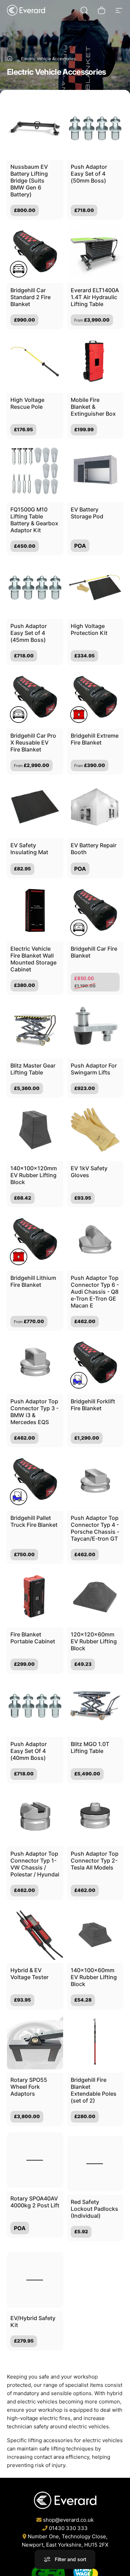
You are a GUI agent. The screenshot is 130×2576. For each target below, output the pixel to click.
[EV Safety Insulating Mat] (35, 807)
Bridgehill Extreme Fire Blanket (95, 739)
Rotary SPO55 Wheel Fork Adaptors (29, 2087)
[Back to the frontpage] (10, 58)
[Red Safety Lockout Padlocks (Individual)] (95, 2158)
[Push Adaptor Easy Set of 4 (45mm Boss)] (35, 588)
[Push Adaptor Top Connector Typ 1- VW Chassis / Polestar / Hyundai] (35, 1816)
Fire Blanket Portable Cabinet (33, 1638)
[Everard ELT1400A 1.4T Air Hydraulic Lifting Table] (95, 252)
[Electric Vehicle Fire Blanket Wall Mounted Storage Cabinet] (35, 911)
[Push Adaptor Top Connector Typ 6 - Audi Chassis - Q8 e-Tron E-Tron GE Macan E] (95, 1239)
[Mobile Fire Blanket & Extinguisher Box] (95, 361)
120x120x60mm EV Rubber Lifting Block (94, 1641)
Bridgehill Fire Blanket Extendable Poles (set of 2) (94, 2090)
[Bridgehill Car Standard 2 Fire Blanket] (35, 252)
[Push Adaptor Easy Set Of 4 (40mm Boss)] (35, 1706)
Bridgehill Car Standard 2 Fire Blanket (31, 297)
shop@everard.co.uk (68, 2520)
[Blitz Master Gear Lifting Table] (35, 1027)
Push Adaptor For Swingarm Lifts (94, 1069)
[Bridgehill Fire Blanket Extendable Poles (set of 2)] (95, 2042)
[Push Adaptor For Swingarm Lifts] (95, 1027)
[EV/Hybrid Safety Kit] (35, 2268)
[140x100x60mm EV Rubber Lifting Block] (95, 1932)
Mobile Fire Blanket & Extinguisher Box (93, 407)
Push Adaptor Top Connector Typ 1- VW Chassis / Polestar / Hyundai (35, 1864)
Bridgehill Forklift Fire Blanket (93, 1405)
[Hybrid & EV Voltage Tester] (35, 1932)
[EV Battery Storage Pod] (95, 471)
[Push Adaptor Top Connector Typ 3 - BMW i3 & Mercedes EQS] (35, 1363)
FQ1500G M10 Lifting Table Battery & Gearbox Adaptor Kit (34, 520)
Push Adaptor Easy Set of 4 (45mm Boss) (29, 633)
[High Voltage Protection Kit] (95, 588)
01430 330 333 (68, 2528)
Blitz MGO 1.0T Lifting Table (90, 1747)
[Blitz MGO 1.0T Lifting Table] (95, 1706)
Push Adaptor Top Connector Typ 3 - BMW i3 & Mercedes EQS (34, 1412)
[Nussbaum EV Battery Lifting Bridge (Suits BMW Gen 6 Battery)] (35, 128)
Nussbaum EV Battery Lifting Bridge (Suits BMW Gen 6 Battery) (29, 181)
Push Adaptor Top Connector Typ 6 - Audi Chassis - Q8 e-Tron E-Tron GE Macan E (95, 1292)
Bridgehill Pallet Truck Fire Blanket (34, 1521)
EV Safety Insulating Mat (29, 849)
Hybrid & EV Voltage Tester (29, 1974)
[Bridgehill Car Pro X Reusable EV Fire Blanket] (35, 697)
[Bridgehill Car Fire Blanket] (95, 911)
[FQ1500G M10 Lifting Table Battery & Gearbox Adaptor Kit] (35, 471)
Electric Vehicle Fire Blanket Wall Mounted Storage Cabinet (33, 959)
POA (80, 546)
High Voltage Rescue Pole (27, 403)
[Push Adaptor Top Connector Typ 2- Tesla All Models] (95, 1816)
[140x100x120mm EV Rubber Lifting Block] (35, 1130)
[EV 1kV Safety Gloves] (95, 1130)
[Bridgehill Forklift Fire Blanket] (95, 1363)
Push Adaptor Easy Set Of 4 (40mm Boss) (29, 1751)
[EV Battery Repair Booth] (95, 807)
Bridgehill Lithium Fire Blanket (33, 1281)
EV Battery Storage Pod (87, 513)
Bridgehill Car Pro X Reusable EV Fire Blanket (33, 742)
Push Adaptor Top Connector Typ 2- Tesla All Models (95, 1861)
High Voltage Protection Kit (89, 629)
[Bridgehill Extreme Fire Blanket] (95, 697)
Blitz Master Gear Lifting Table (33, 1069)
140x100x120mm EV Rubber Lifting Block (34, 1175)
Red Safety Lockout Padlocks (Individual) (94, 2203)
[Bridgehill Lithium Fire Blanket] (35, 1239)
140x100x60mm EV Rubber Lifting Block (94, 1977)
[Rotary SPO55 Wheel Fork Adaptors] (35, 2042)
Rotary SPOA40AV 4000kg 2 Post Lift (35, 2200)
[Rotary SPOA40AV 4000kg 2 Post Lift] (35, 2158)
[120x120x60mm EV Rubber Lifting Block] (95, 1596)
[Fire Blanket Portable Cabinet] (35, 1596)
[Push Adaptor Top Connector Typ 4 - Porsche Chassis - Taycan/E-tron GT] (95, 1479)
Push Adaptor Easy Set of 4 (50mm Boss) (89, 174)
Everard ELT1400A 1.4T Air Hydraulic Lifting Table (95, 297)
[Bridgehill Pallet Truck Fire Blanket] (35, 1479)
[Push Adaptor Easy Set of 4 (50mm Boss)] (95, 128)
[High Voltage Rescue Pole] (35, 361)
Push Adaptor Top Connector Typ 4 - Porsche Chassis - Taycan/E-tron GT (95, 1528)
